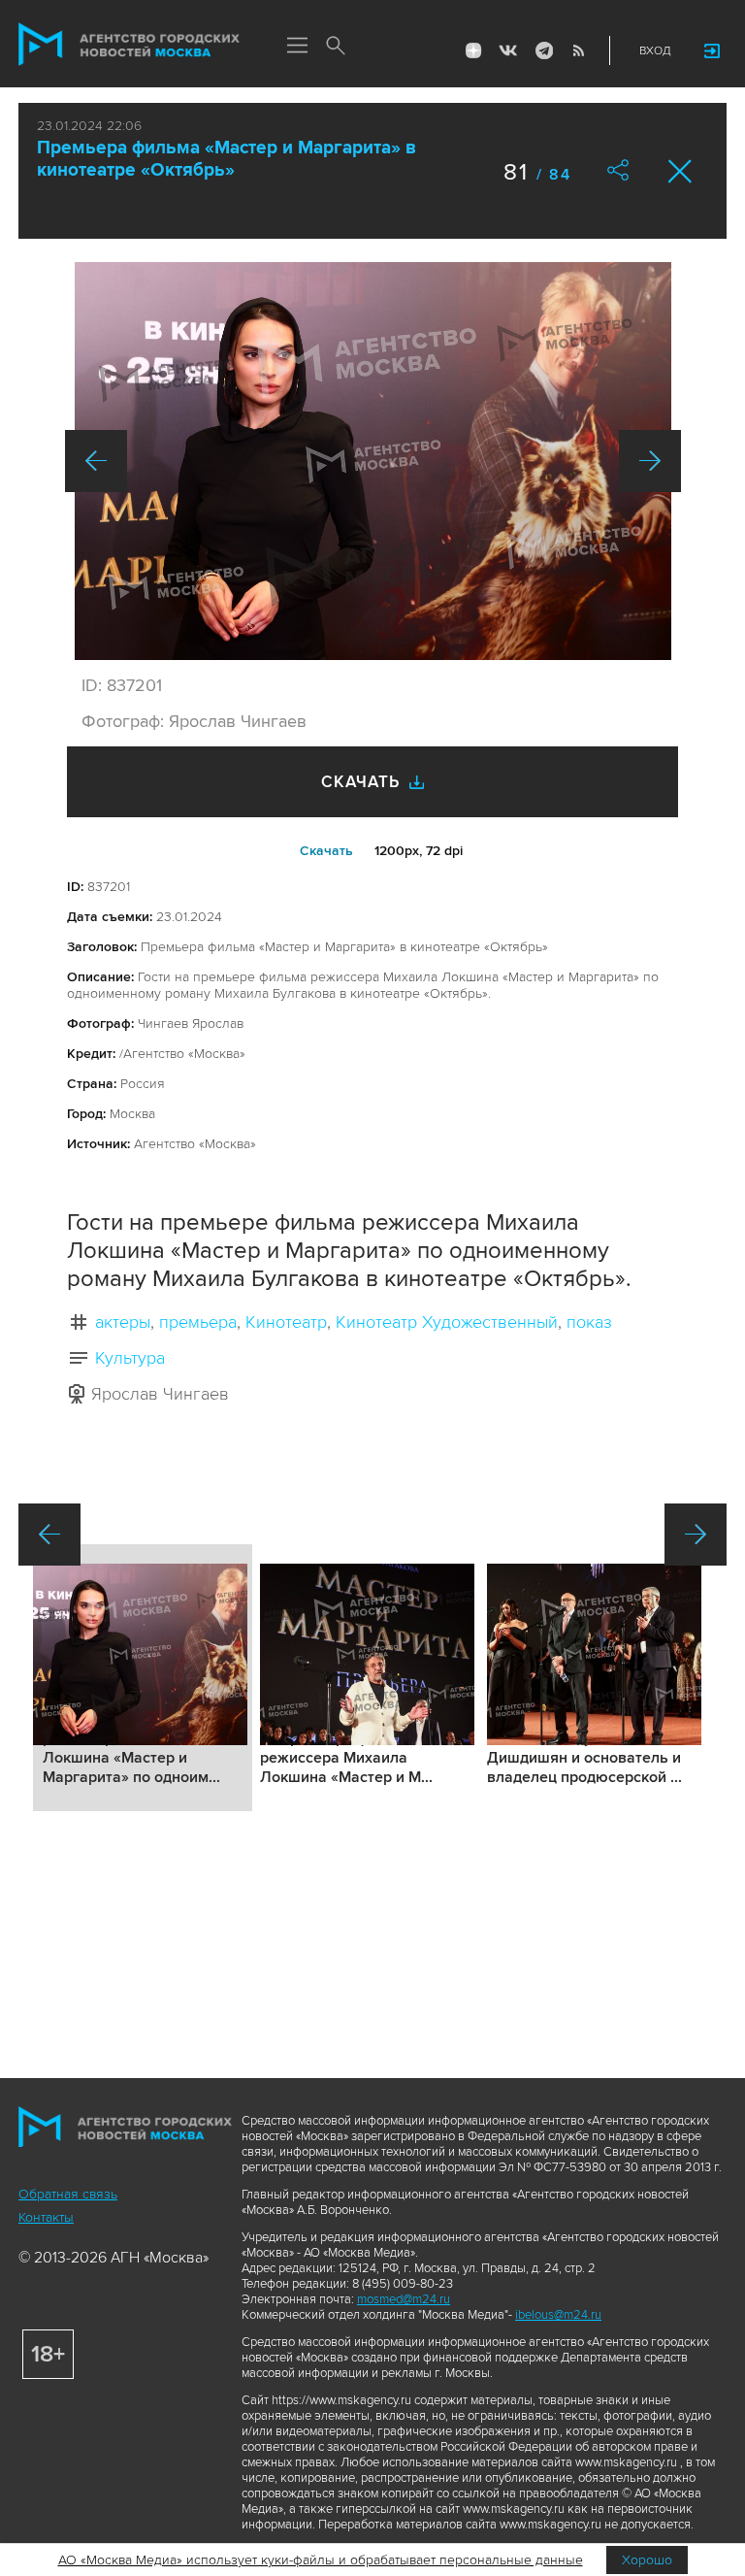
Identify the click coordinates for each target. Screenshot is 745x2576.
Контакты (46, 2217)
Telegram (543, 50)
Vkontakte (508, 50)
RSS (578, 50)
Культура (130, 1358)
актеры (123, 1322)
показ (589, 1322)
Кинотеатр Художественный (447, 1322)
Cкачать (326, 851)
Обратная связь (68, 2194)
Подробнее (143, 1678)
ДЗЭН (473, 50)
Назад (96, 461)
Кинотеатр (286, 1322)
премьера (198, 1322)
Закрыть (680, 171)
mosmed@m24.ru (404, 2299)
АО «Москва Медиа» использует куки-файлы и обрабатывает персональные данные (321, 2560)
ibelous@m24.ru (558, 2315)
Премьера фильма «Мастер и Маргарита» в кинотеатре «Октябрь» (227, 159)
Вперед (650, 461)
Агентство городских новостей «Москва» (129, 45)
